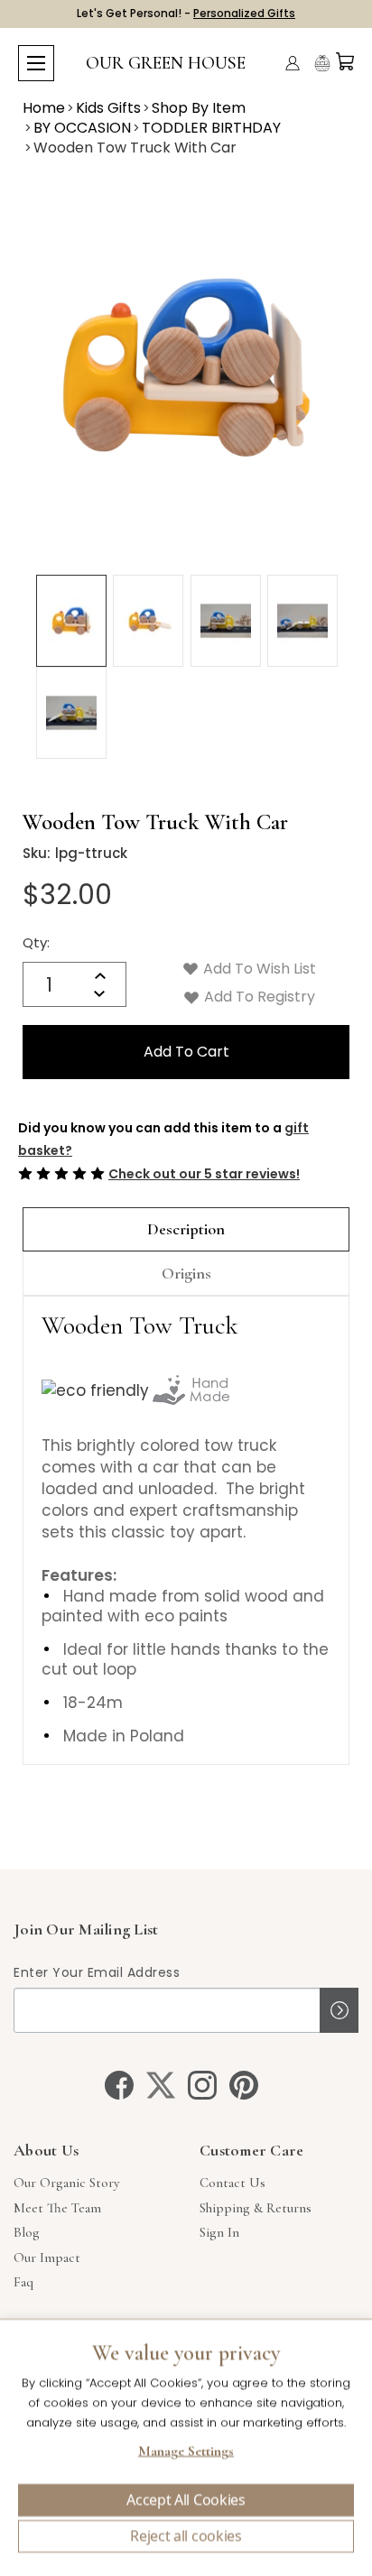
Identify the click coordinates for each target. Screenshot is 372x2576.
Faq (23, 2282)
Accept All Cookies (186, 2500)
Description (186, 1229)
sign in (219, 2232)
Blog (27, 2232)
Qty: (36, 942)
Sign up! (339, 2010)
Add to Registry (258, 997)
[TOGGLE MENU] (36, 63)
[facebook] (119, 2085)
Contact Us (232, 2183)
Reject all (186, 2536)
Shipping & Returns (256, 2208)
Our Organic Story (66, 2183)
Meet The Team (57, 2208)
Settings (186, 2453)
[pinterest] (244, 2085)
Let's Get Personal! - (186, 13)
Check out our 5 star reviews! (204, 1174)
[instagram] (202, 2085)
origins (186, 1273)
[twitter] (161, 2085)
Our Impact (47, 2257)
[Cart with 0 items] (345, 61)
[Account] (293, 63)
